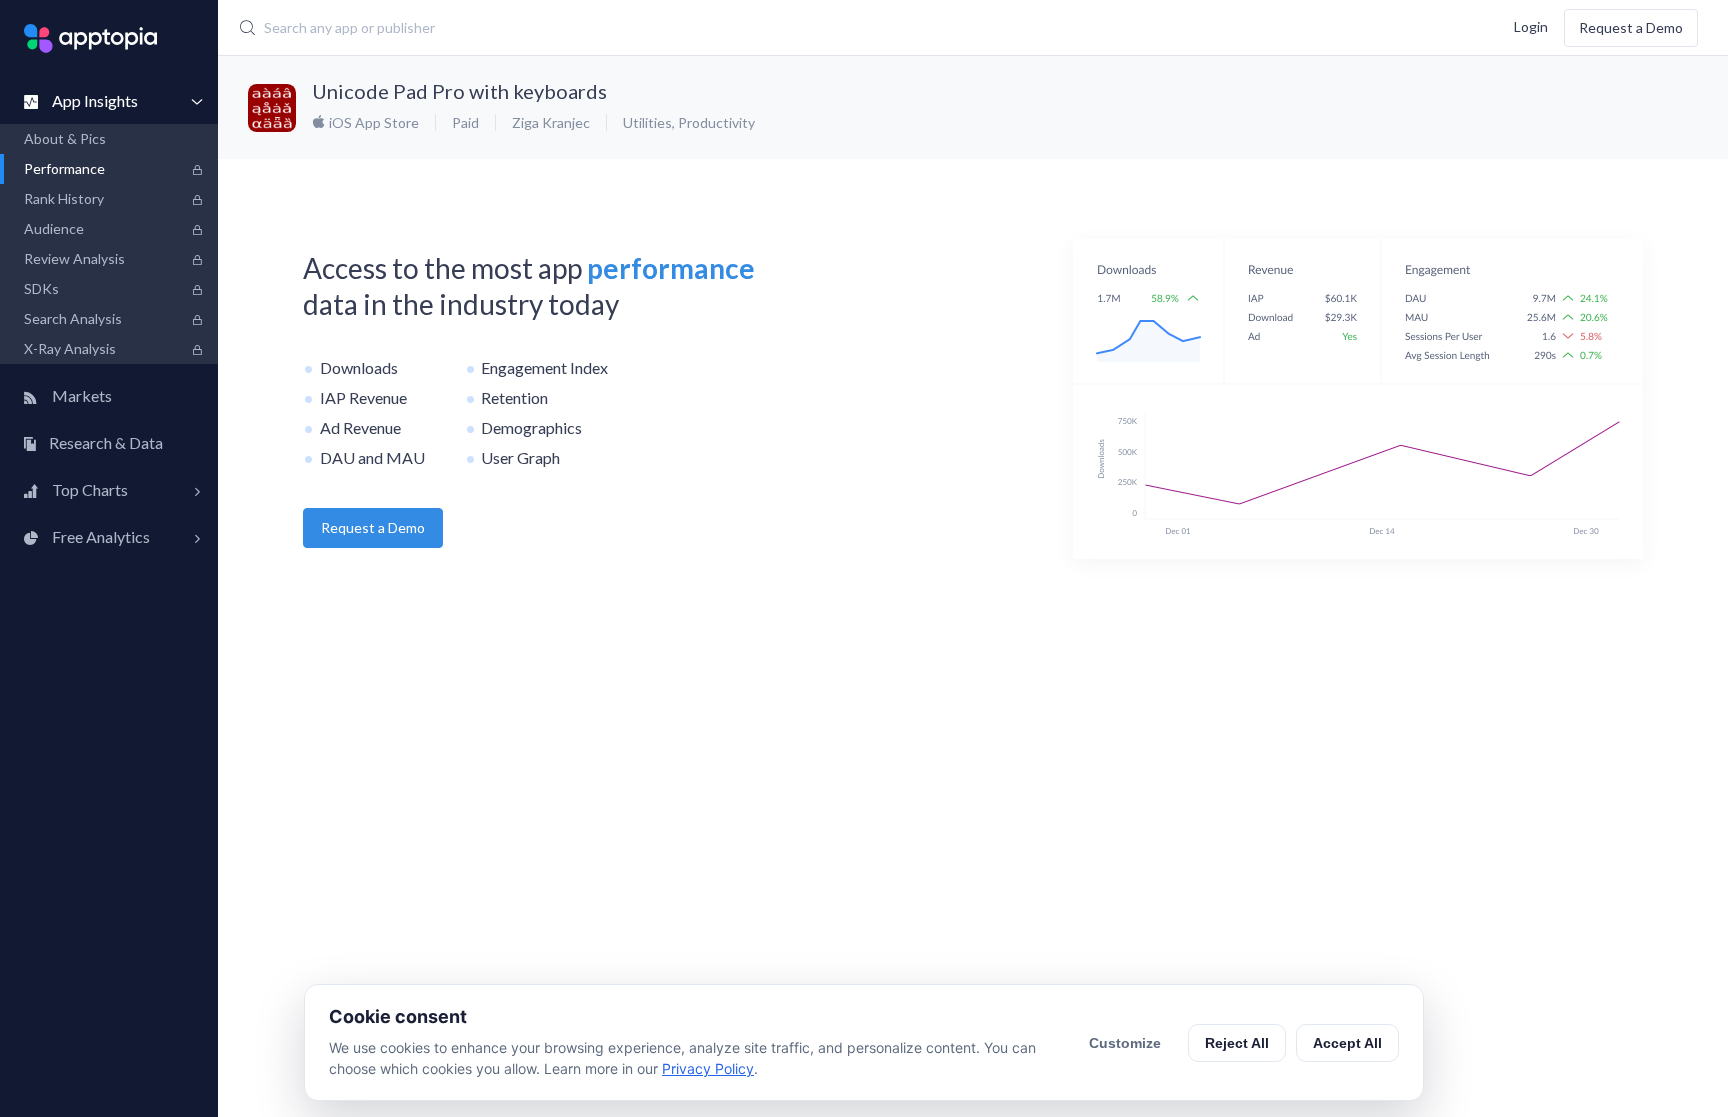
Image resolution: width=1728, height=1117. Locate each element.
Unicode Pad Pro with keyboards (459, 91)
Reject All (1237, 1043)
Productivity (716, 122)
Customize (1125, 1043)
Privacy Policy (708, 1068)
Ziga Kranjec (551, 122)
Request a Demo (1631, 27)
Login (1531, 25)
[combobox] (709, 28)
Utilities (647, 122)
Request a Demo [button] (373, 527)
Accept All (1347, 1043)
